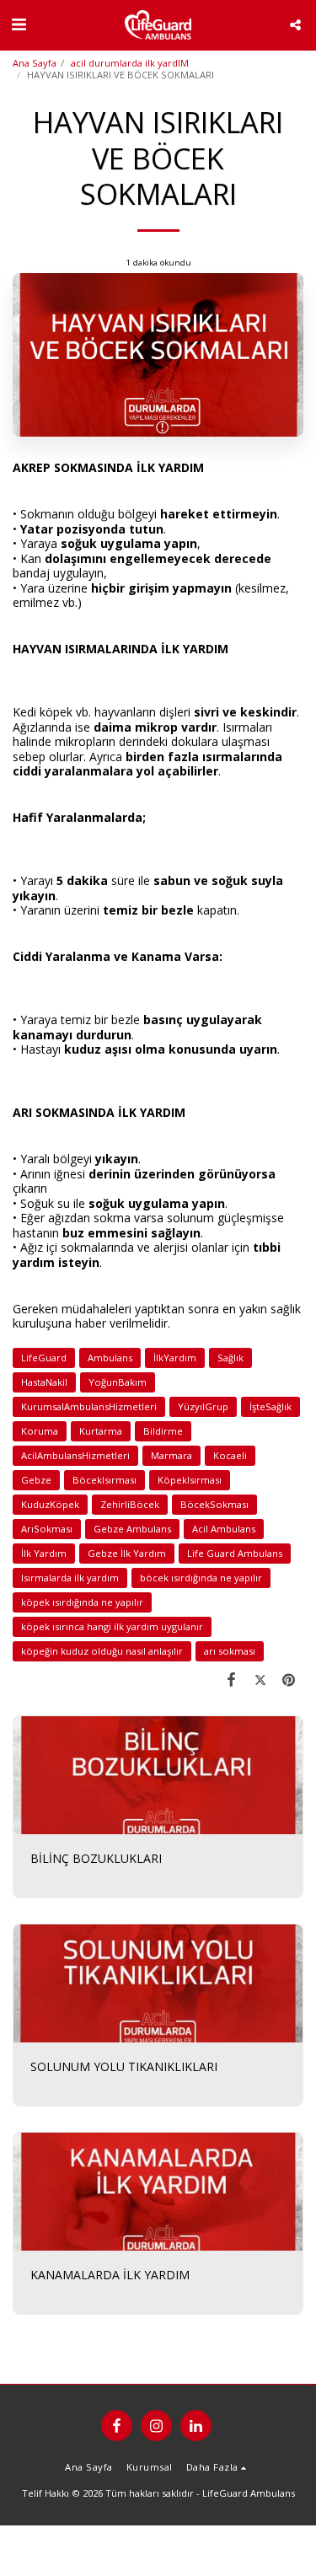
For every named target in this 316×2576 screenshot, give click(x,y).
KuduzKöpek (50, 1504)
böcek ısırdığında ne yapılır (201, 1578)
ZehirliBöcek (130, 1504)
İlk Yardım (44, 1553)
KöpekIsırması (190, 1480)
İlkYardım (175, 1358)
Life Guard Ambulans (235, 1553)
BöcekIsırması (104, 1480)
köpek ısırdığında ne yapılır (82, 1602)
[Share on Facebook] (231, 1679)
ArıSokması (47, 1529)
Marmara (171, 1455)
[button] (19, 24)
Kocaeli (230, 1455)
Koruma (40, 1431)
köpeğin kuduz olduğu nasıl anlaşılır (102, 1651)
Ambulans (110, 1358)
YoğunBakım (118, 1382)
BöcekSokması (214, 1504)
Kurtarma (101, 1431)
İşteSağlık (270, 1406)
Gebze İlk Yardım (127, 1553)
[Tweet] (260, 1679)
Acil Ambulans (224, 1529)
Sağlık (230, 1358)
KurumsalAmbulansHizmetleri (89, 1406)
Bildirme (163, 1431)
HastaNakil (44, 1382)
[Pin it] (289, 1679)
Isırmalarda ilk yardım (70, 1578)
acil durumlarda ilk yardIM (130, 63)
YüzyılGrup (203, 1406)
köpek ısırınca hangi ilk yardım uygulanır (112, 1626)
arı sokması (230, 1651)
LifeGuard (44, 1358)
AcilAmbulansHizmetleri (75, 1455)
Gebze (36, 1480)
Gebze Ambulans (132, 1529)
